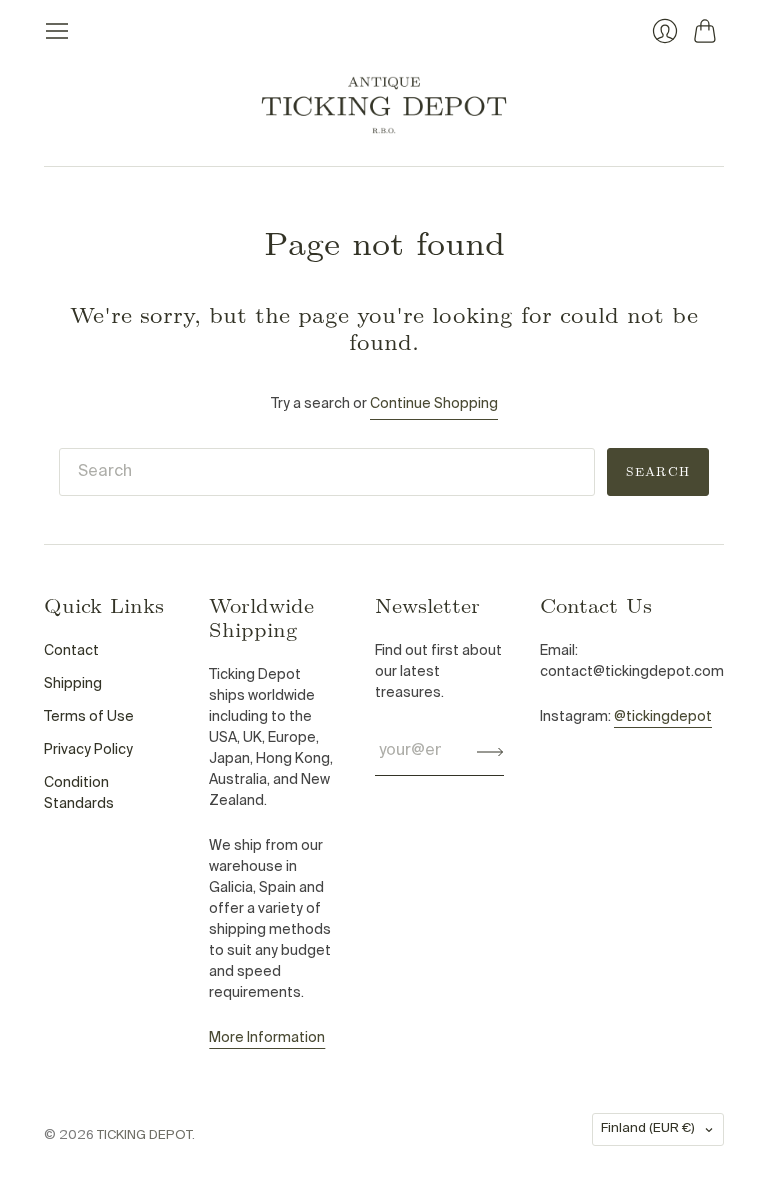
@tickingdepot (663, 717)
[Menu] (57, 31)
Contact (71, 651)
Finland (648, 1128)
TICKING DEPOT (144, 1135)
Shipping (73, 684)
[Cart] (709, 31)
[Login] (665, 31)
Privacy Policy (88, 750)
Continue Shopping (434, 404)
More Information (267, 1038)
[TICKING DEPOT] (384, 105)
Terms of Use (89, 717)
